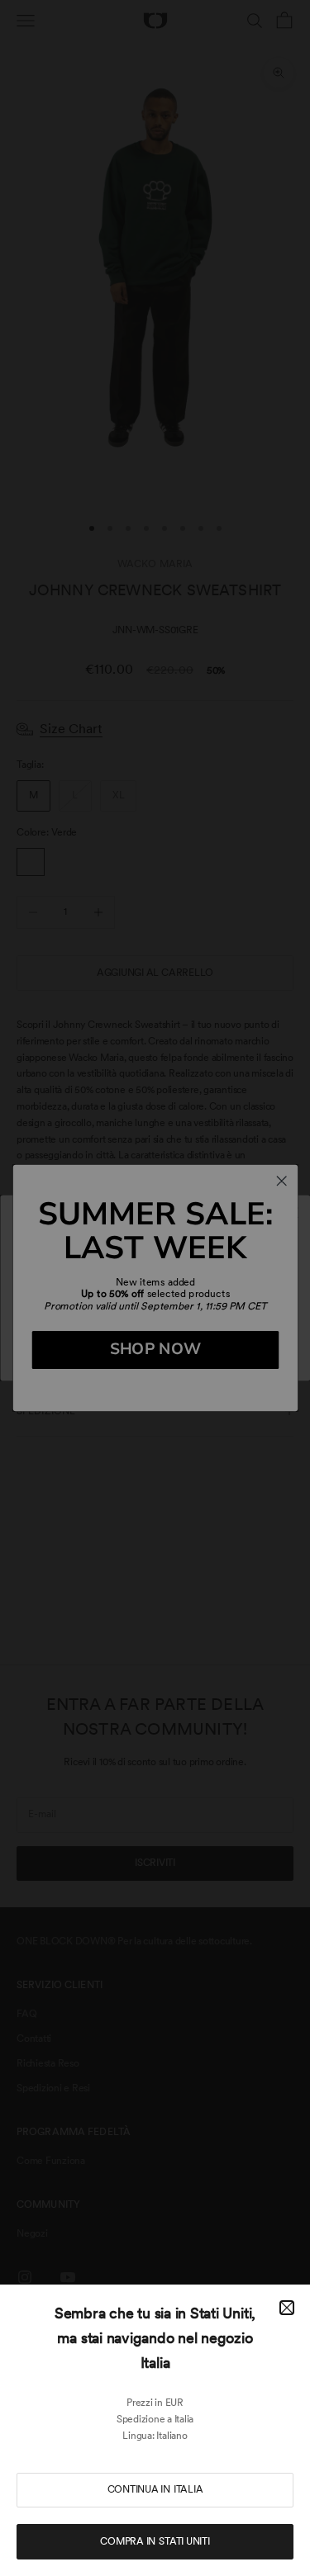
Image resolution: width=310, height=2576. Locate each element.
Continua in (155, 2489)
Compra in (155, 2541)
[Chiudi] (287, 2308)
